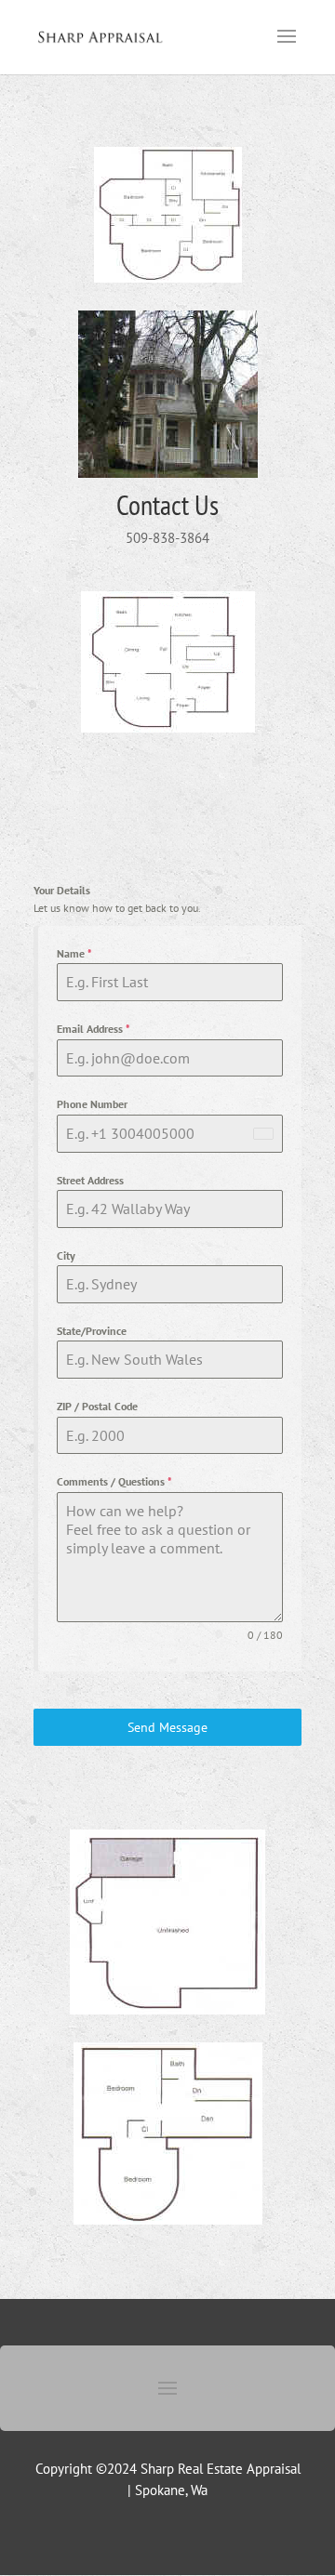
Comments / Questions (114, 1481)
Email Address (94, 1029)
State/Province (92, 1331)
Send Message (167, 1727)
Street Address (90, 1180)
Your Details (62, 890)
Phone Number (92, 1104)
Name (74, 953)
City (66, 1255)
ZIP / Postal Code (97, 1406)
